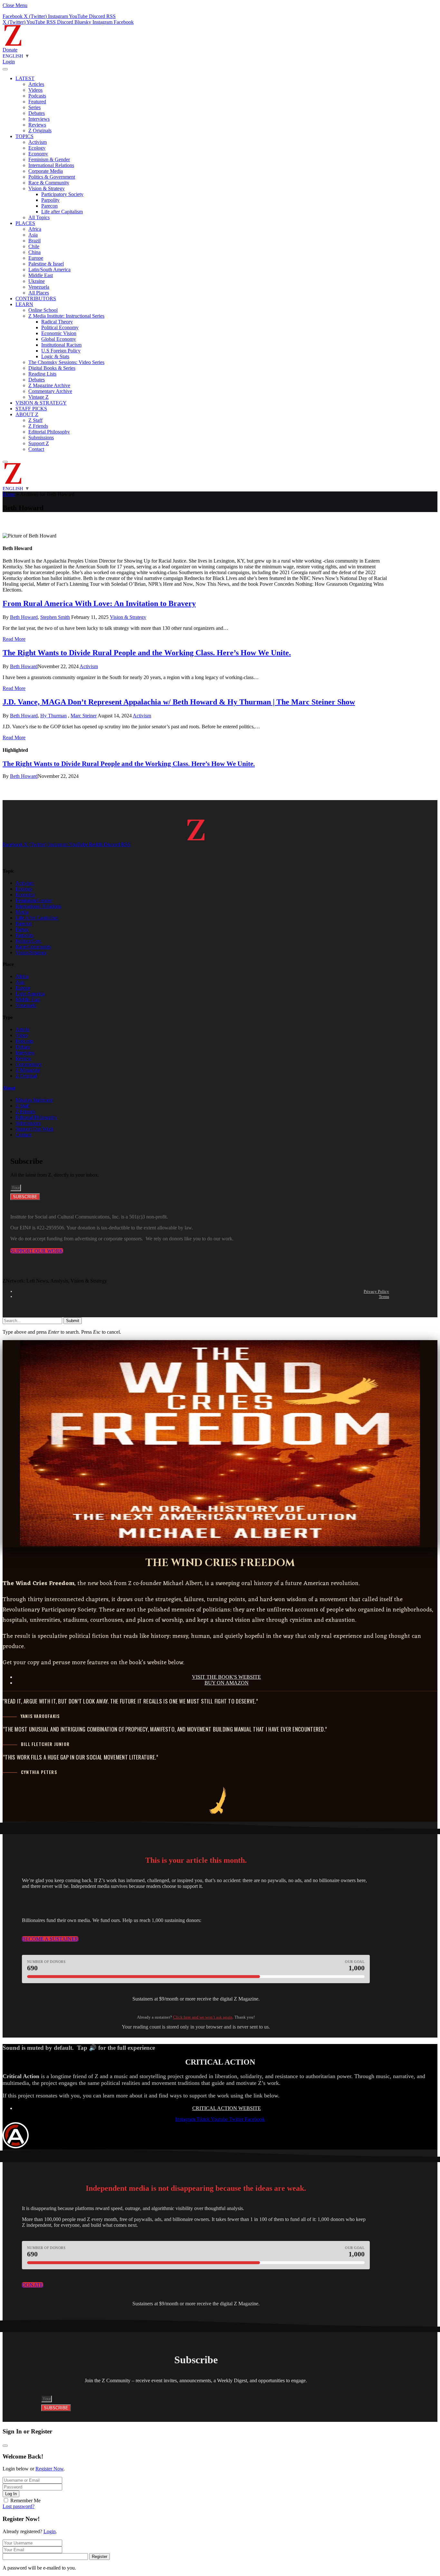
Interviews (39, 119)
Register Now (49, 2469)
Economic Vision (59, 333)
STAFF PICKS (31, 409)
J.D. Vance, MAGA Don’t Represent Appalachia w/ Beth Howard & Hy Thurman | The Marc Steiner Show (179, 702)
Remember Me (25, 2501)
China (34, 252)
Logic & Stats (55, 356)
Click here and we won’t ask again (203, 2017)
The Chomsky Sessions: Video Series (66, 362)
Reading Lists (42, 374)
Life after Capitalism (62, 212)
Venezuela (39, 287)
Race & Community (49, 183)
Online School (43, 310)
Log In (11, 2494)
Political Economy (60, 327)
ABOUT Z (27, 414)
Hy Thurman (53, 716)
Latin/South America (49, 270)
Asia (33, 235)
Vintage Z (38, 397)
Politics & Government (52, 177)
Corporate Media (46, 171)
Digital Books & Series (52, 368)
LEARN (24, 304)
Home (9, 494)
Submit (73, 1321)
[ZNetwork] (13, 44)
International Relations (51, 165)
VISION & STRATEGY (41, 403)
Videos (35, 90)
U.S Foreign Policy (61, 351)
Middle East (41, 275)
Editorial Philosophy (49, 432)
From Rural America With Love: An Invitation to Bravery (99, 603)
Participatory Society (62, 194)
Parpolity (50, 200)
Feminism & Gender (49, 159)
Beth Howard (24, 617)
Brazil (34, 241)
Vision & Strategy (47, 188)
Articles (36, 84)
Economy (38, 154)
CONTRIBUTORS (36, 299)
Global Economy (59, 339)
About (9, 1088)
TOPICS (24, 136)
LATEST (25, 78)
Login (50, 2531)
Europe (36, 258)
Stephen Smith (55, 617)
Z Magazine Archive (49, 385)
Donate (10, 50)
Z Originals (40, 131)
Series (34, 107)
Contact (36, 449)
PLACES (25, 223)
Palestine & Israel (46, 264)
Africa (35, 229)
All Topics (39, 217)
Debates (37, 113)
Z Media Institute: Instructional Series (66, 316)
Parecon (49, 206)
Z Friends (38, 426)
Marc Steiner (84, 716)
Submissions (41, 438)
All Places (39, 293)
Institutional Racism (61, 345)
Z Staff (35, 420)
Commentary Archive (50, 391)
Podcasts (37, 96)
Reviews (37, 125)
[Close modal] (5, 2446)
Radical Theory (57, 322)
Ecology (37, 148)
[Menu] (5, 69)
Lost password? (19, 2506)
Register (100, 2557)
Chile (34, 246)
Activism (38, 142)
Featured (37, 102)
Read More (14, 639)
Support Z (39, 443)
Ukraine (37, 281)
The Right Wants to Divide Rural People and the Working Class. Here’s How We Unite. (147, 653)
